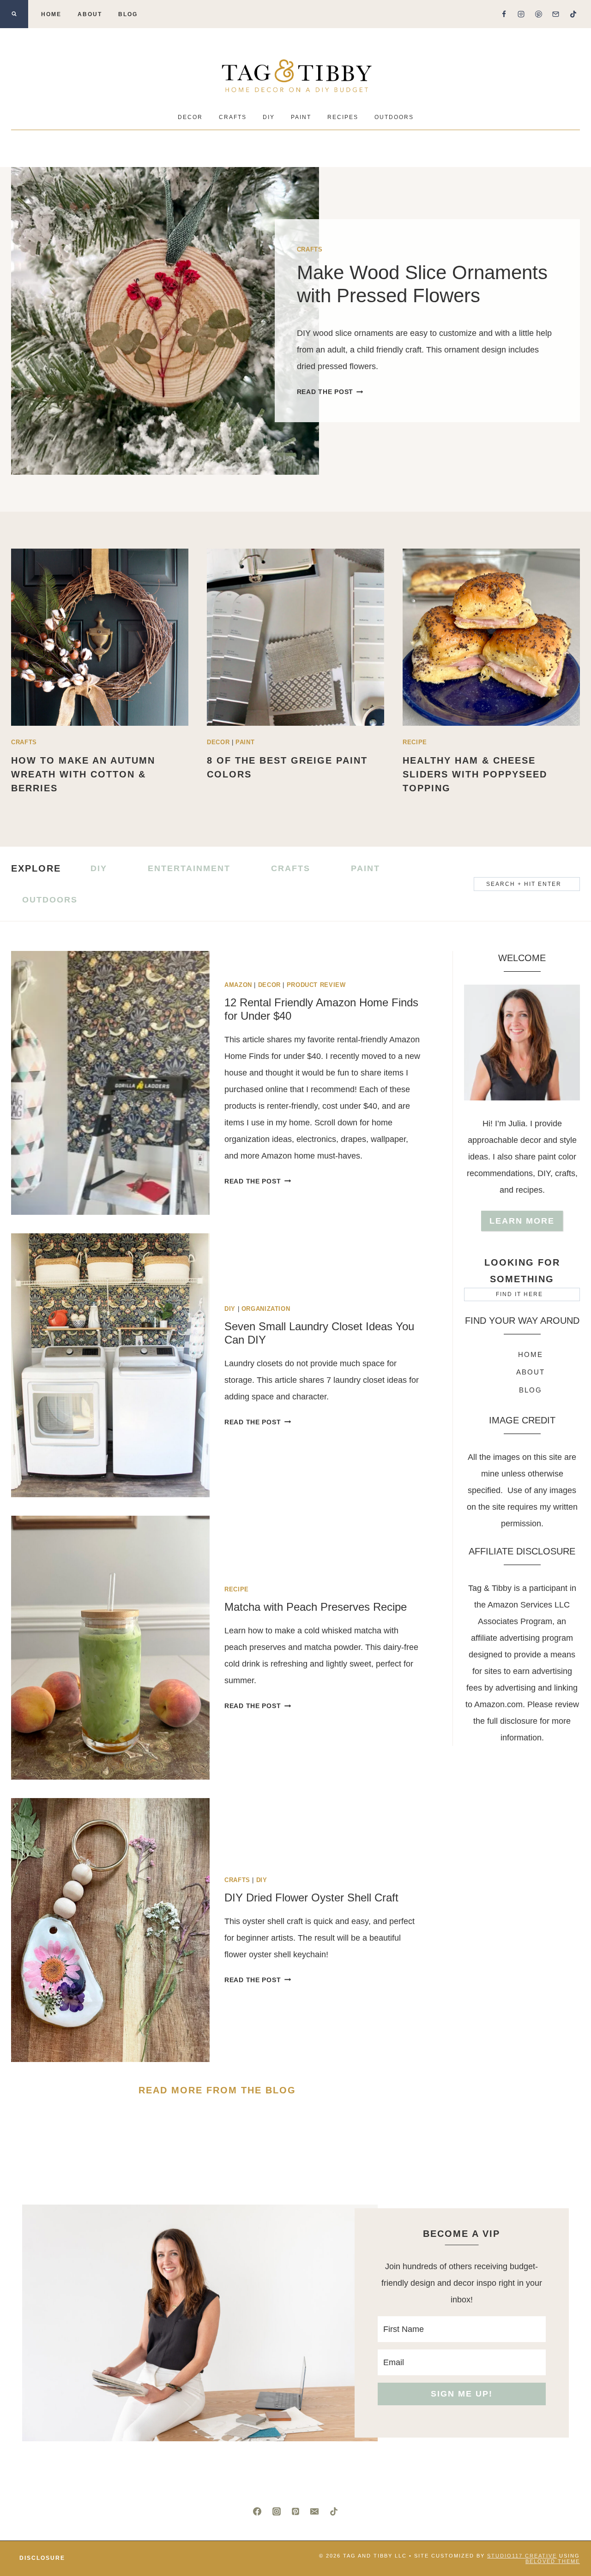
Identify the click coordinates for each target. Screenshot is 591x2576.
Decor (190, 117)
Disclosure (42, 2558)
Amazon (238, 985)
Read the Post (328, 392)
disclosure (520, 1721)
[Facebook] (504, 14)
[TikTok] (573, 14)
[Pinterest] (538, 14)
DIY (269, 117)
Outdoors (394, 117)
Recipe (415, 742)
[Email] (556, 14)
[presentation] (165, 321)
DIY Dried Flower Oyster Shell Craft (311, 1898)
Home (51, 14)
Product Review (316, 985)
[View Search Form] (14, 14)
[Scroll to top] (567, 2538)
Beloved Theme (553, 2561)
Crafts (233, 117)
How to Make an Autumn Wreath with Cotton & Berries (83, 774)
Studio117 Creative (522, 2556)
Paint (301, 117)
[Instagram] (521, 14)
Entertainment (189, 868)
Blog (128, 14)
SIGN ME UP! (462, 2394)
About (90, 14)
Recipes (343, 117)
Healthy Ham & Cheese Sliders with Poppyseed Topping (475, 774)
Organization (266, 1309)
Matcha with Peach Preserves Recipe (316, 1607)
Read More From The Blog (217, 2090)
